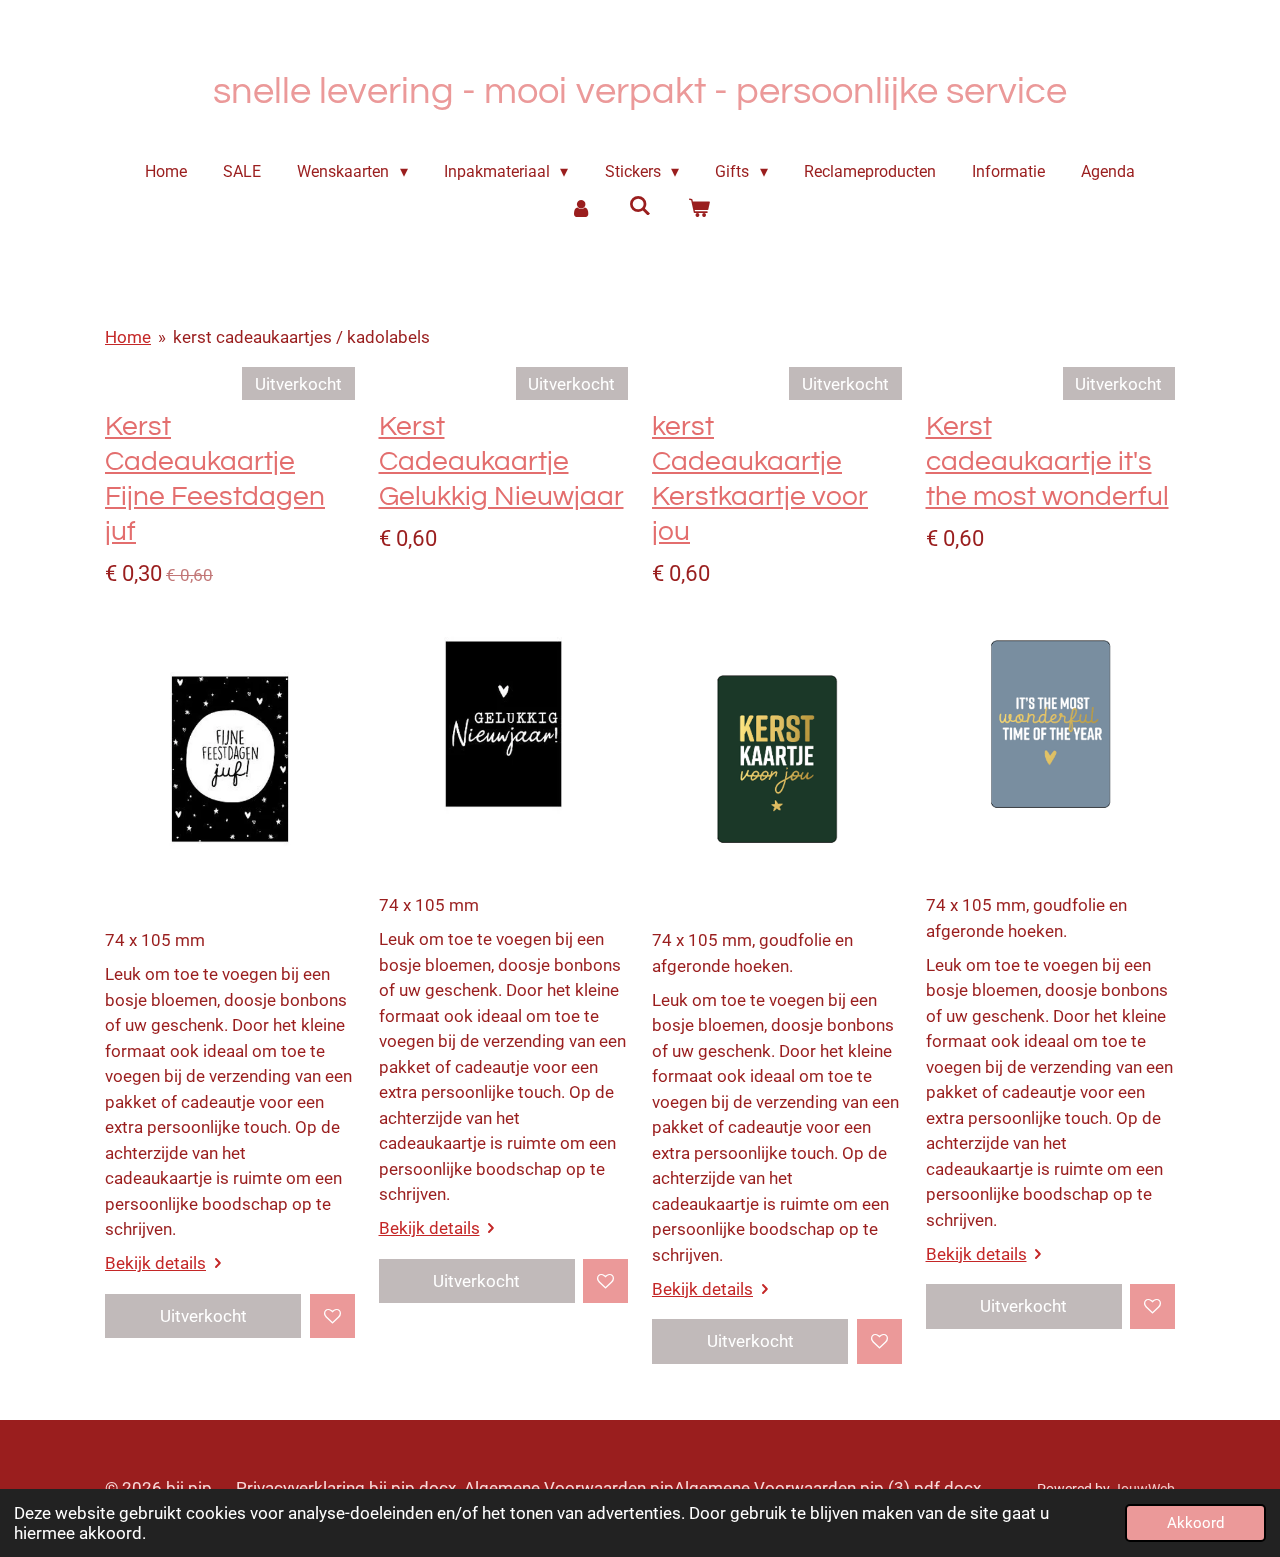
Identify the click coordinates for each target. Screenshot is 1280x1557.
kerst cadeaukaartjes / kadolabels (301, 337)
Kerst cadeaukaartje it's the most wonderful (1047, 461)
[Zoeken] (640, 205)
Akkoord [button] (1195, 1523)
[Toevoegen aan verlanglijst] (332, 1316)
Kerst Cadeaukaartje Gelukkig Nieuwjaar (501, 461)
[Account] (581, 208)
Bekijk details (155, 1263)
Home (128, 337)
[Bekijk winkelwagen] (698, 208)
